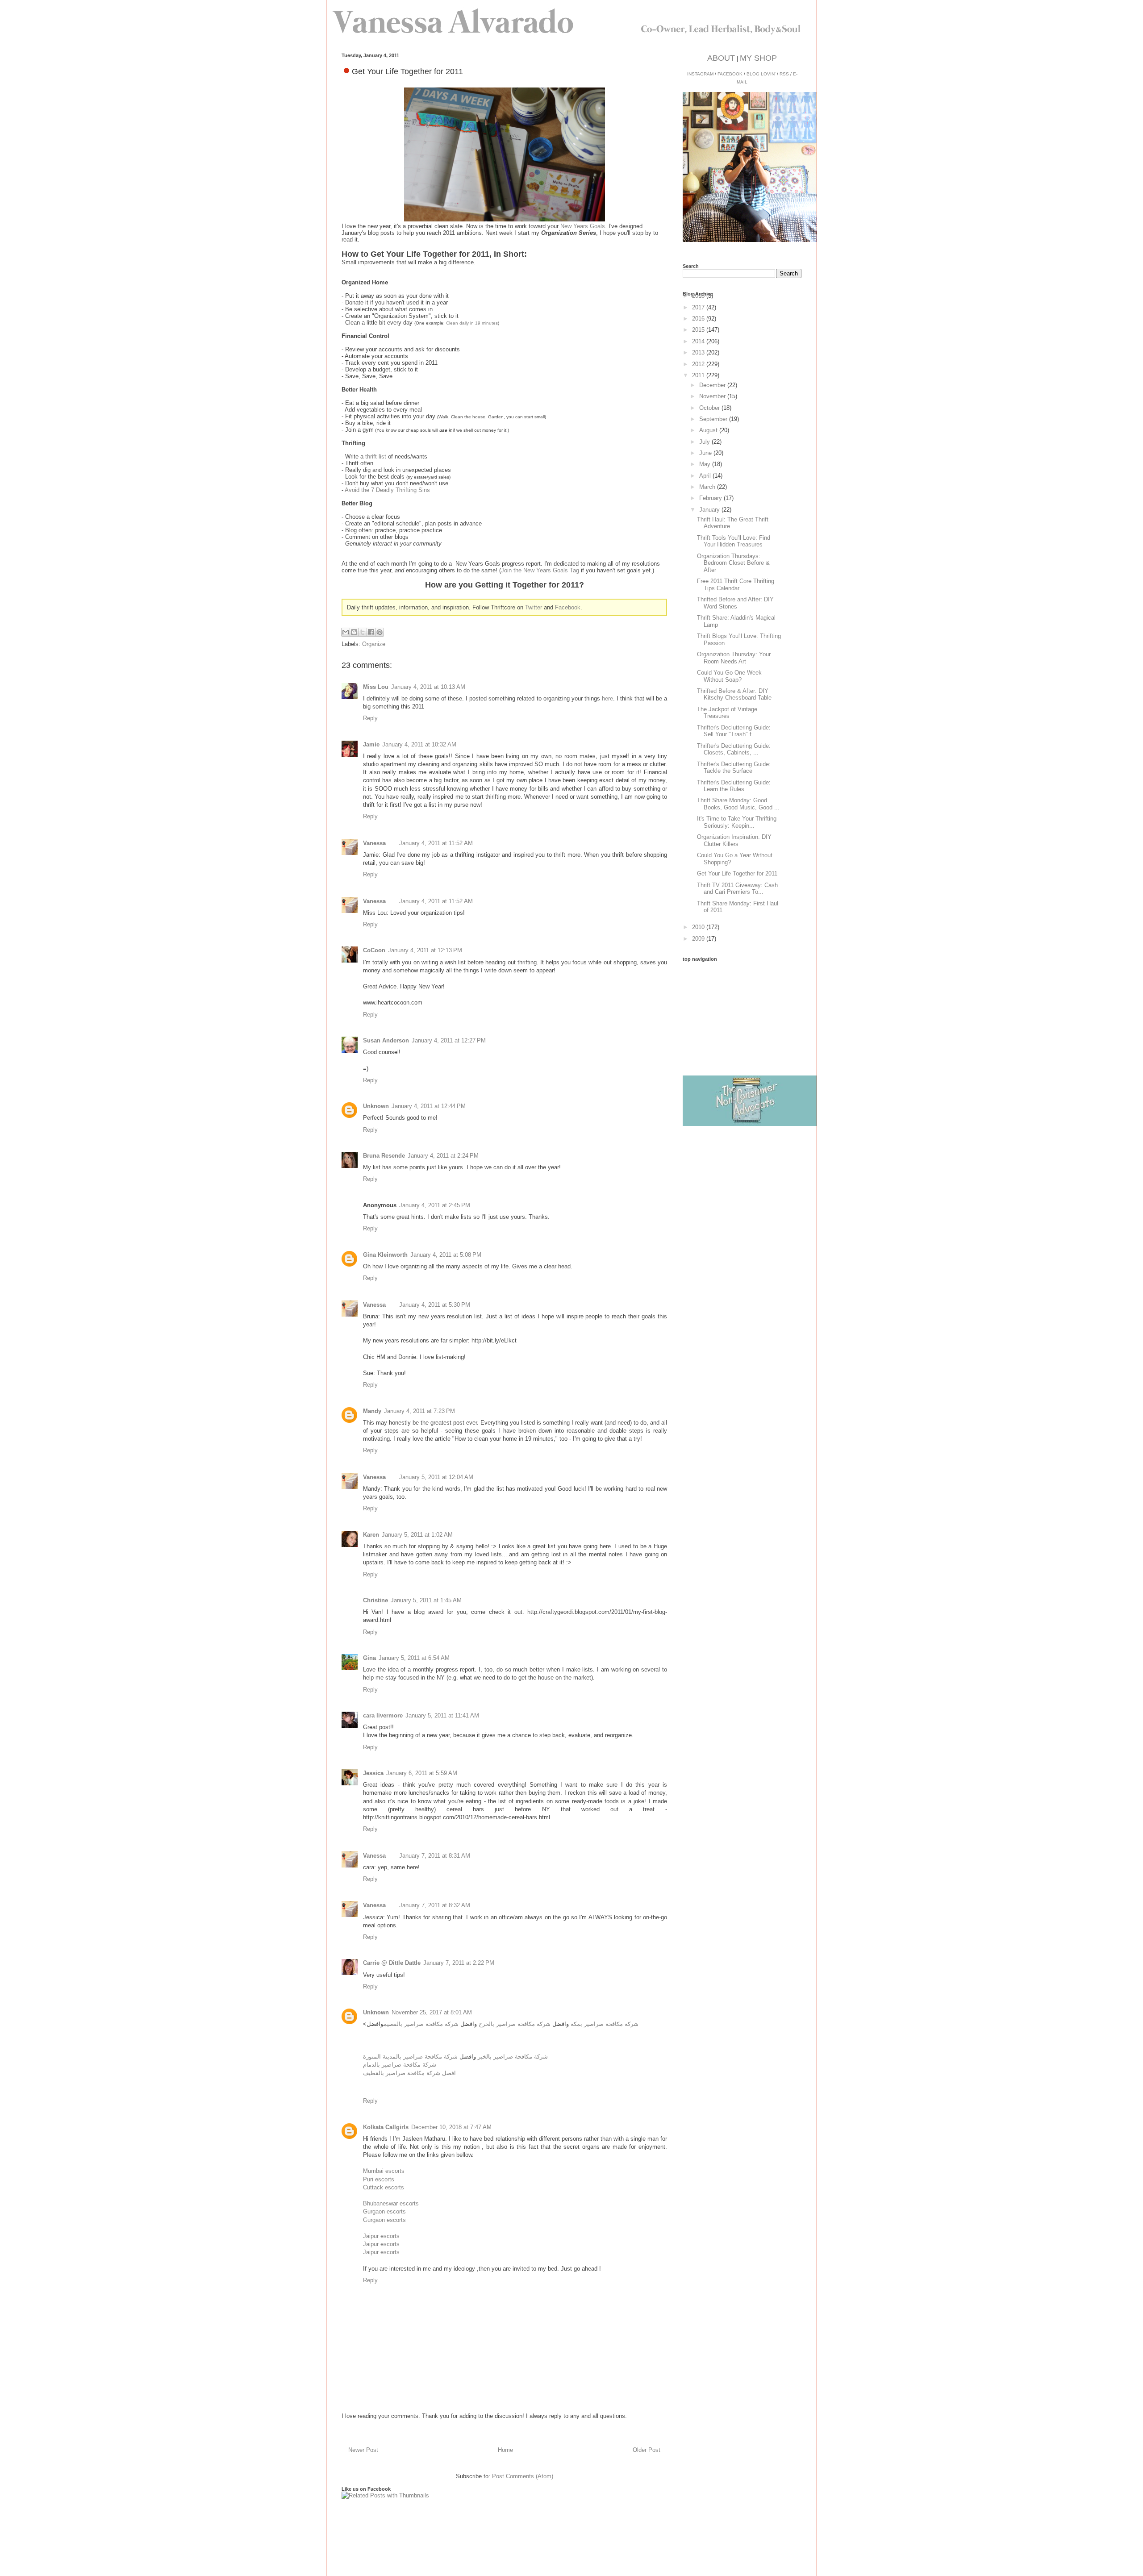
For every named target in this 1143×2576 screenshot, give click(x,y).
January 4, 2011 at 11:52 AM (436, 843)
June (706, 453)
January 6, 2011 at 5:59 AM (422, 1773)
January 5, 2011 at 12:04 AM (436, 1477)
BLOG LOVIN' (761, 74)
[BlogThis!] (354, 632)
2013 (699, 352)
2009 (699, 939)
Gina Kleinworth (385, 1255)
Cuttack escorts (384, 2187)
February (711, 498)
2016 (699, 319)
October (710, 408)
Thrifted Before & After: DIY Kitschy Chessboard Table (734, 694)
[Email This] (346, 632)
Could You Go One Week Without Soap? (729, 676)
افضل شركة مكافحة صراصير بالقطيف (409, 2073)
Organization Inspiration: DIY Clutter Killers (734, 840)
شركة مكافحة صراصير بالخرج (515, 2024)
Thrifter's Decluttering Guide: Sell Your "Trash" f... (734, 731)
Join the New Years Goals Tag (540, 570)
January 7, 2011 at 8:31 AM (435, 1856)
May (706, 464)
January (710, 510)
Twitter (534, 607)
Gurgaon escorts (384, 2211)
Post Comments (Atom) (523, 2476)
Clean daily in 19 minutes (472, 323)
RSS (784, 74)
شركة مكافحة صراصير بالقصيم (421, 2024)
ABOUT (721, 58)
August (709, 430)
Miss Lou (376, 687)
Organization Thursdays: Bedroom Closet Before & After (733, 563)
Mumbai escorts (384, 2171)
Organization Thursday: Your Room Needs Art (734, 658)
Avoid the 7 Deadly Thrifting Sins (387, 490)
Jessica (373, 1773)
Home (505, 2450)
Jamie (371, 744)
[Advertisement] (750, 1017)
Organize (374, 644)
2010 (699, 927)
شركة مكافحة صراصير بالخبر (513, 2057)
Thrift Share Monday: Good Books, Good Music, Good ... (738, 804)
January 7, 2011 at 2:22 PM (459, 1963)
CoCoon (374, 950)
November (713, 396)
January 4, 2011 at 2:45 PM (435, 1205)
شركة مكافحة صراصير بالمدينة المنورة (410, 2057)
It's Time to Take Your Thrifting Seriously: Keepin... (737, 822)
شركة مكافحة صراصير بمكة (605, 2024)
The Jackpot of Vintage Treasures (727, 713)
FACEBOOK (730, 74)
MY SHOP (758, 58)
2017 (699, 307)
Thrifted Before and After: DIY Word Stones (735, 603)
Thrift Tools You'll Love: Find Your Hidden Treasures (734, 541)
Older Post (647, 2450)
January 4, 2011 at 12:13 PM (425, 950)
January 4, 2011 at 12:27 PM (449, 1040)
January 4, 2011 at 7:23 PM (419, 1411)
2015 (699, 330)
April (706, 476)
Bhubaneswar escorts (391, 2203)
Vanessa (374, 843)
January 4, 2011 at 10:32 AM (419, 744)
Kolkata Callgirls (386, 2127)
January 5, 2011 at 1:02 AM (417, 1535)
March (708, 487)
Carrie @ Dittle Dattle (392, 1963)
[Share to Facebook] (371, 632)
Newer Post (363, 2450)
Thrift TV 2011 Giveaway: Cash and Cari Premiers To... (737, 889)
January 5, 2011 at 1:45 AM (426, 1600)
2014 (699, 341)
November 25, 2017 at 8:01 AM (432, 2012)
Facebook (568, 607)
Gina (369, 1658)
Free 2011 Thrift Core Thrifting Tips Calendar (736, 585)
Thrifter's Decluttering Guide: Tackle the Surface (734, 768)
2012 (699, 364)
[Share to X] (363, 632)
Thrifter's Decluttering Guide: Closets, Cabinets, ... (734, 749)
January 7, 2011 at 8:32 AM (435, 1905)
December (713, 385)
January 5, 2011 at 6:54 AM (414, 1658)
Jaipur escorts (381, 2236)
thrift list (376, 456)
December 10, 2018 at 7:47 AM (451, 2127)
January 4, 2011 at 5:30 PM (435, 1305)
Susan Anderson (386, 1040)
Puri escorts (379, 2179)
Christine (375, 1600)
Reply (370, 718)
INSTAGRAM (700, 74)
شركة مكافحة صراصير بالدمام (400, 2065)
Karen (371, 1535)
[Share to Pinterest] (380, 632)
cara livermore (383, 1715)
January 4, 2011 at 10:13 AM (428, 687)
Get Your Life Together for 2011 (737, 873)
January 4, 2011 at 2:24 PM (443, 1156)
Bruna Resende (384, 1156)
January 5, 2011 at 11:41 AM (442, 1715)
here (607, 698)
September (714, 419)
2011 (699, 375)
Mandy (372, 1411)
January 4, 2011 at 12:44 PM (429, 1106)
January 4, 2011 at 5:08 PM (446, 1255)
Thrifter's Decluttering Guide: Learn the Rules (734, 786)
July (705, 442)
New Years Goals (583, 226)
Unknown (376, 1106)
